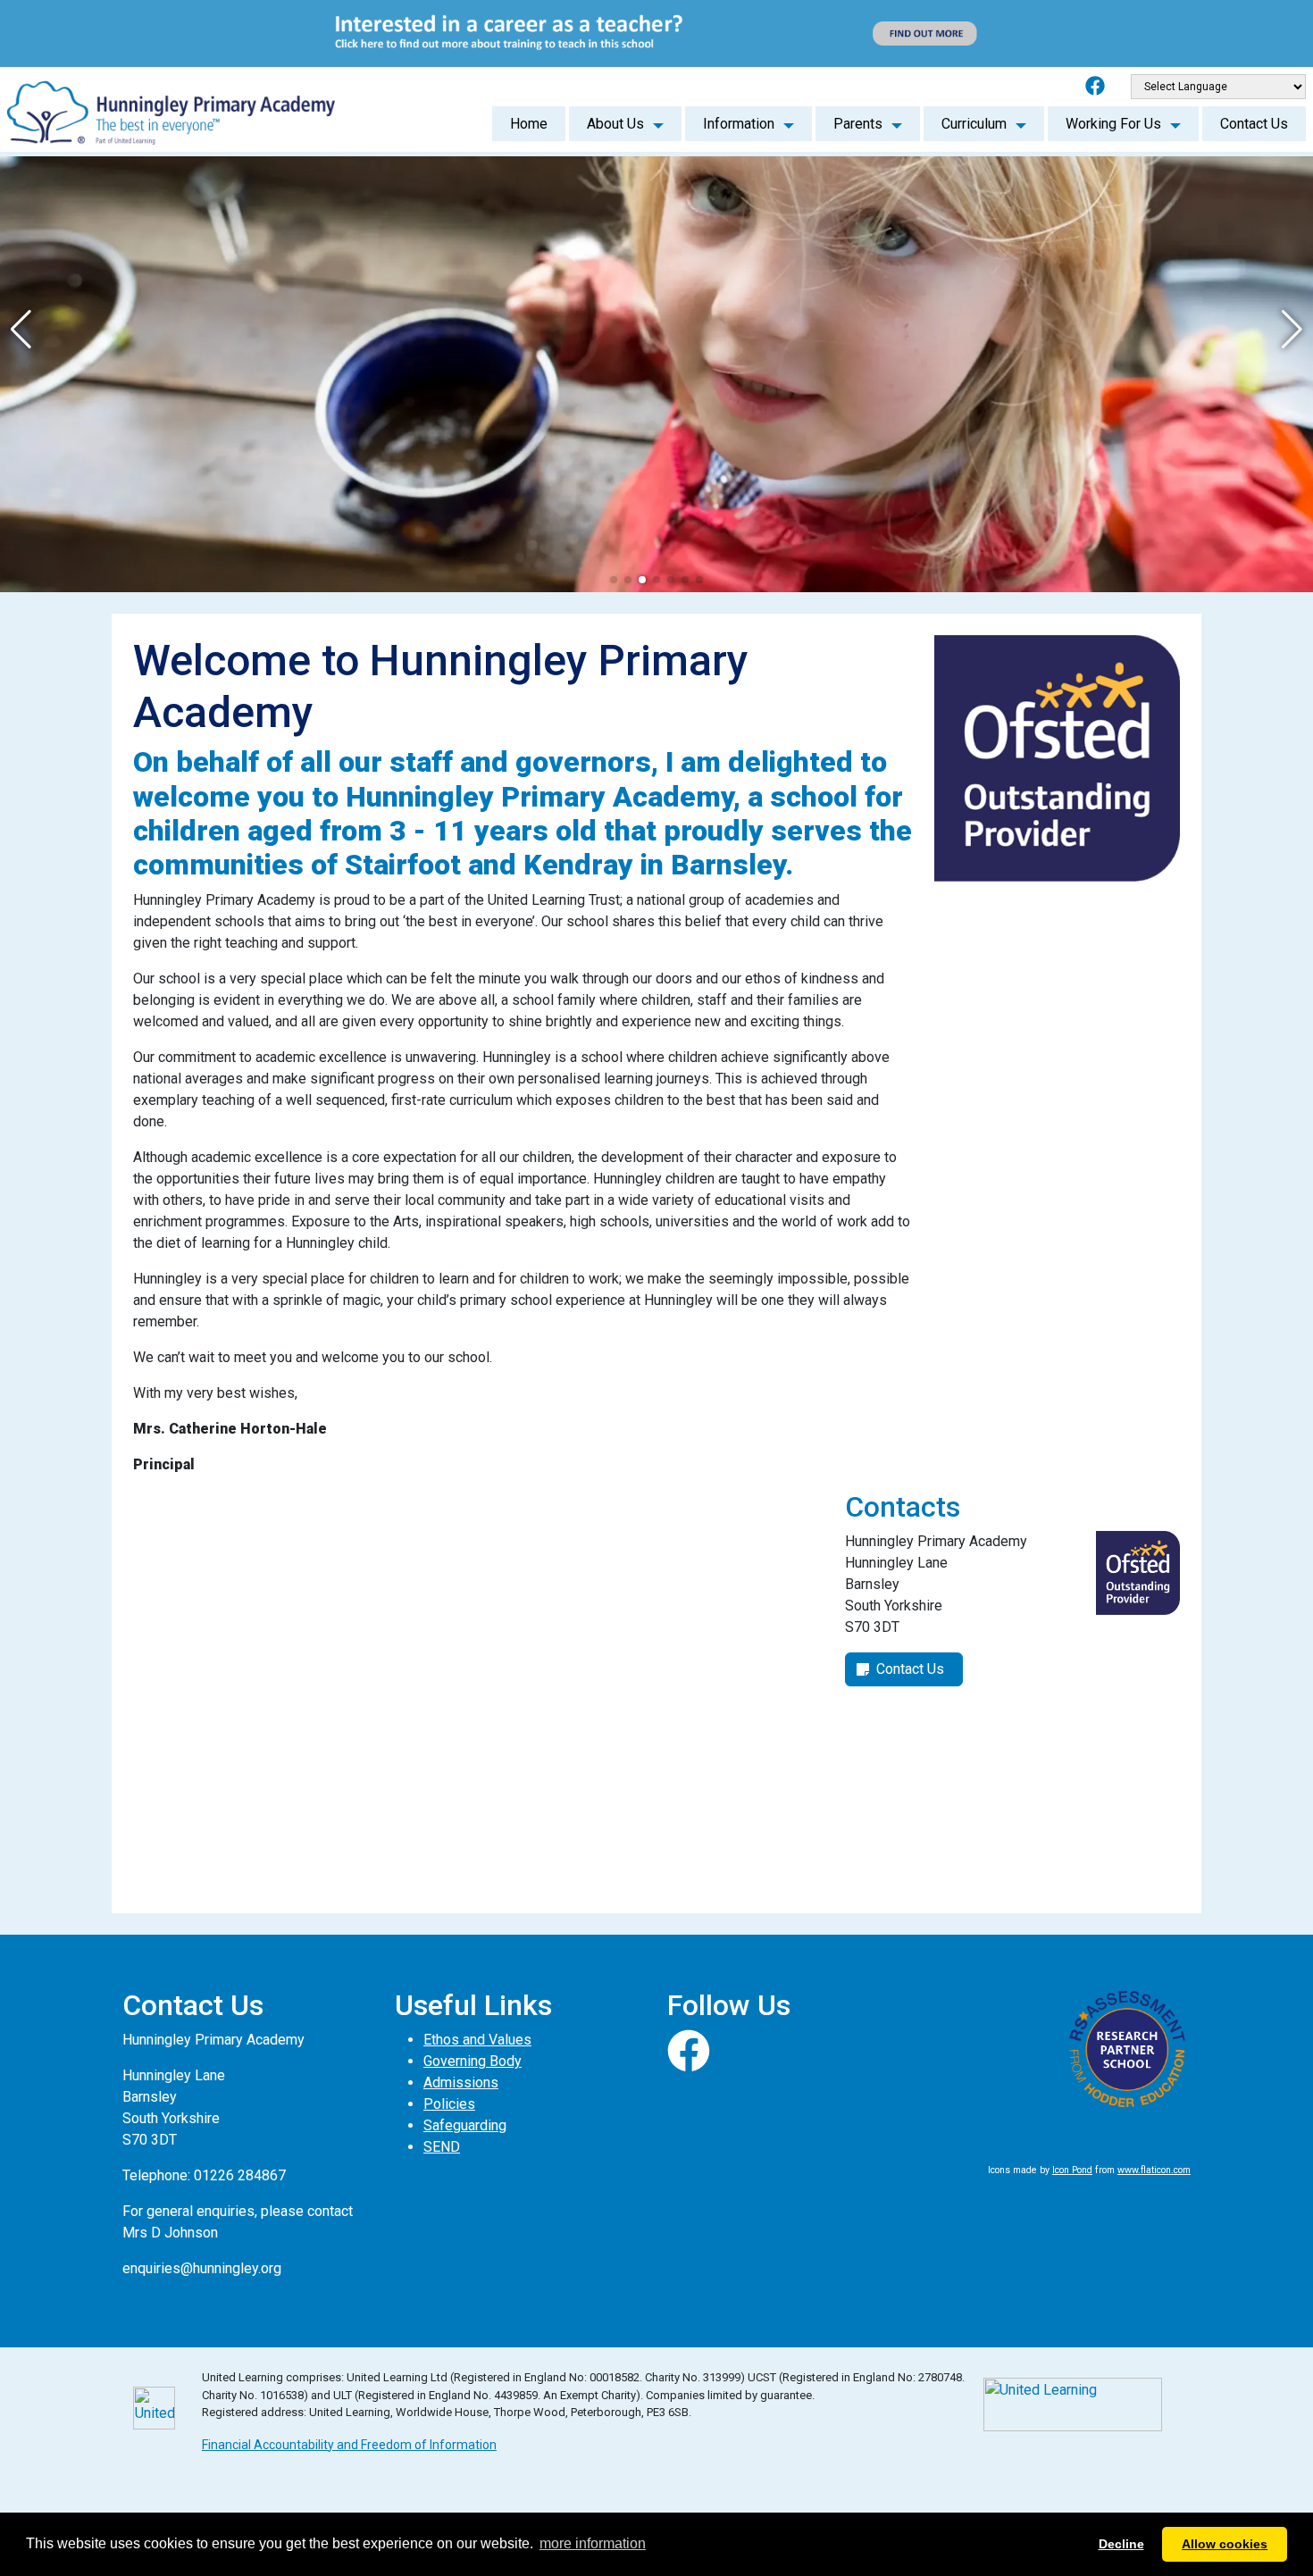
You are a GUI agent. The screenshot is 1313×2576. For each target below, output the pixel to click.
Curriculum (974, 124)
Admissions (461, 2083)
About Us (615, 124)
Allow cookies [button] (1225, 2544)
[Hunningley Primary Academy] (171, 109)
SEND (442, 2147)
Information (739, 124)
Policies (449, 2104)
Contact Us (1254, 124)
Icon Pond (1072, 2170)
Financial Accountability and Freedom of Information (349, 2445)
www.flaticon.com (1154, 2170)
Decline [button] (1121, 2544)
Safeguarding (465, 2125)
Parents (858, 124)
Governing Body (473, 2061)
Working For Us (1113, 124)
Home (529, 124)
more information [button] (593, 2543)
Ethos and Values (477, 2040)
